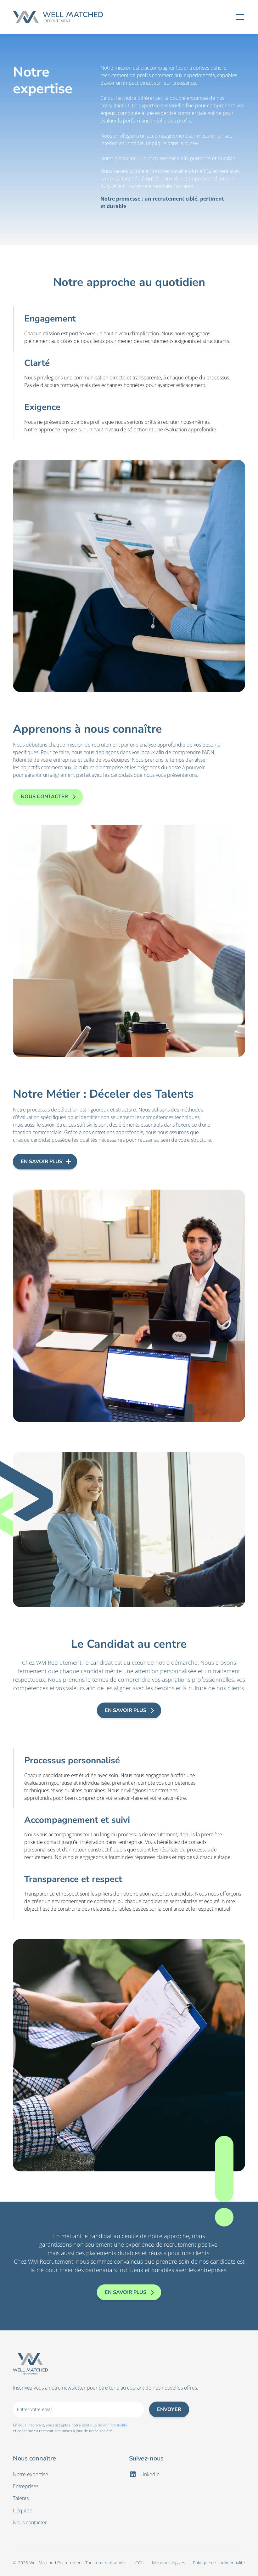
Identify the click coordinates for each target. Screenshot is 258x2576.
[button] (239, 17)
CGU (140, 2563)
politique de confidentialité (105, 2425)
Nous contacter (30, 2522)
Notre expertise (31, 2474)
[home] (58, 17)
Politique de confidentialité (219, 2563)
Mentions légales (169, 2563)
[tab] (129, 329)
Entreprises (26, 2486)
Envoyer (169, 2409)
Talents (21, 2498)
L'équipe (23, 2511)
